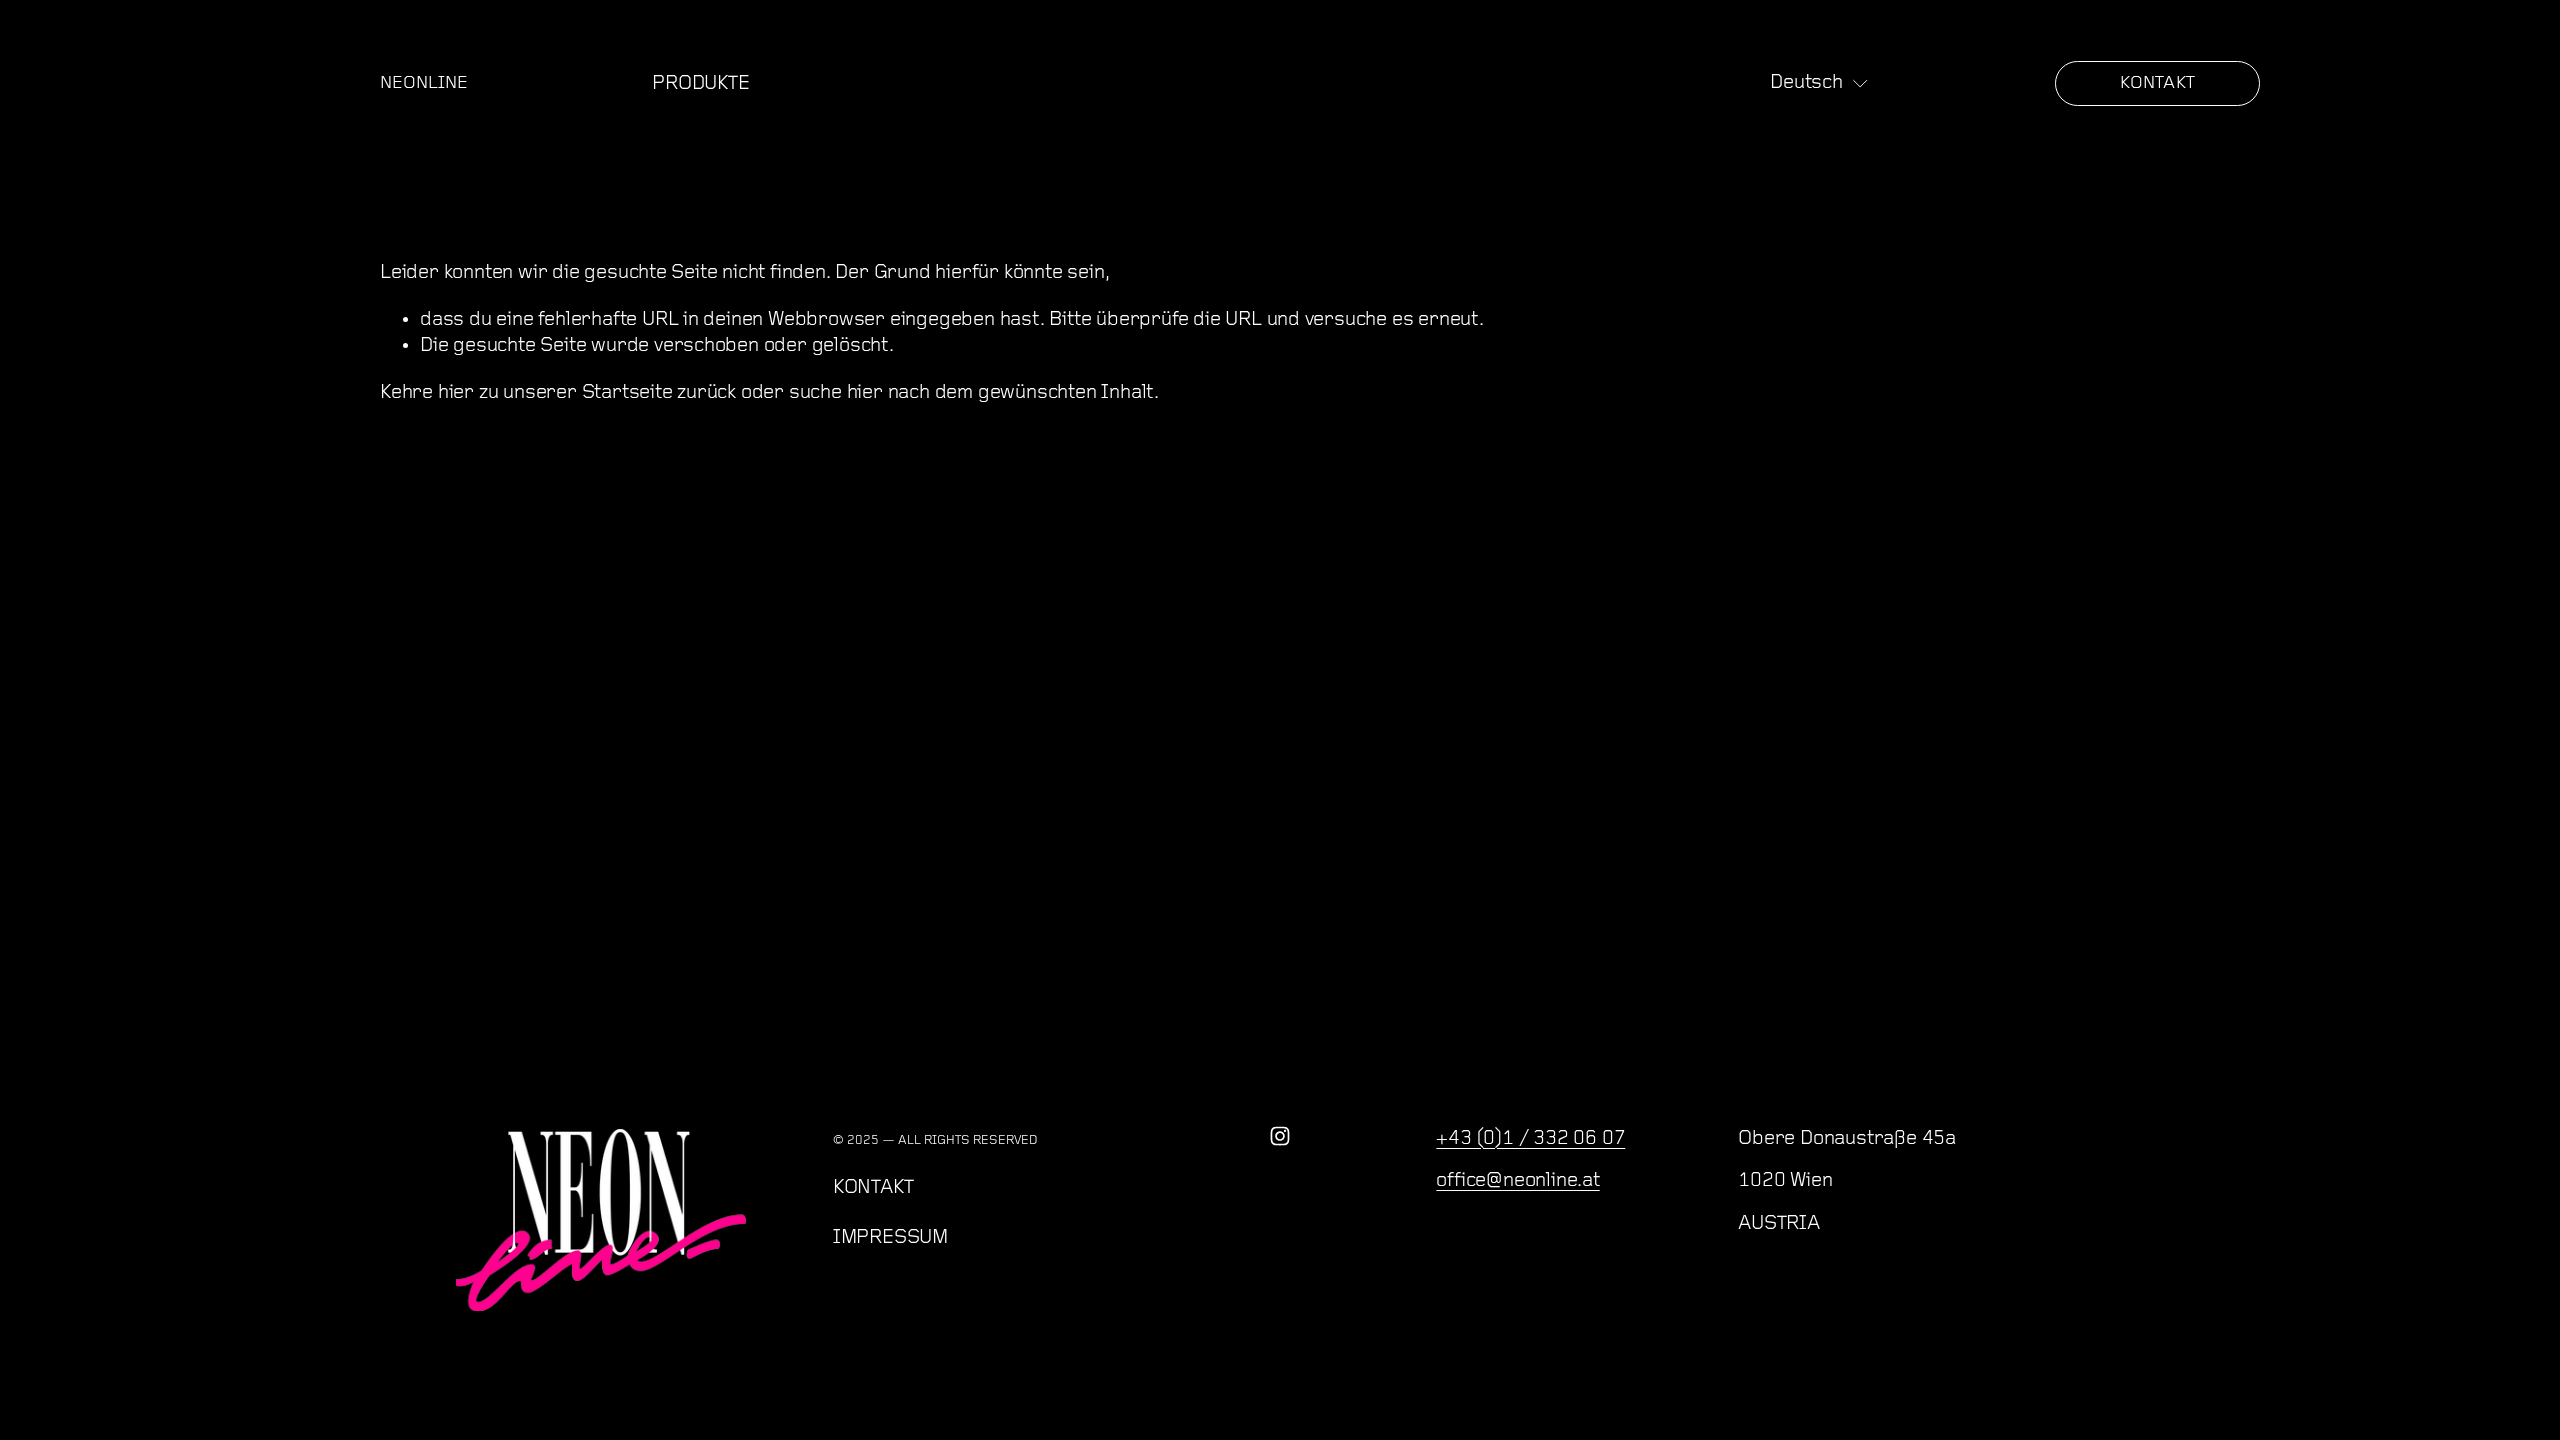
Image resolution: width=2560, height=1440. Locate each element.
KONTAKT (2157, 83)
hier (456, 393)
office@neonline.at (1517, 1181)
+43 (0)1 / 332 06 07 (1530, 1139)
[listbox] (1820, 83)
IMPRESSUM (890, 1238)
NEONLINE (424, 83)
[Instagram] (1280, 1136)
